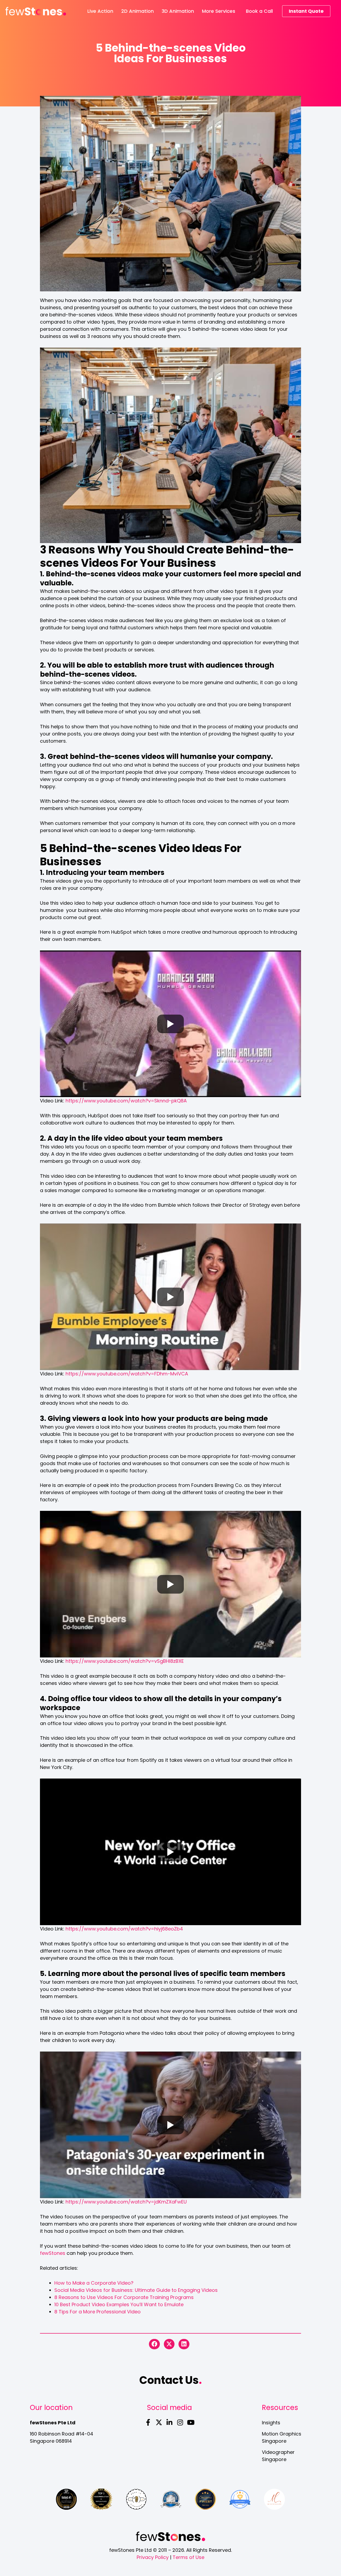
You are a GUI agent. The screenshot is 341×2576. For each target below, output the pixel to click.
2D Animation (137, 11)
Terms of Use (188, 2557)
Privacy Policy (153, 2557)
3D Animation (178, 11)
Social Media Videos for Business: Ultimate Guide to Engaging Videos (136, 2290)
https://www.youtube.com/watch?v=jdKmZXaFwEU (126, 2202)
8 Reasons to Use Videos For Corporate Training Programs (124, 2297)
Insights (271, 2423)
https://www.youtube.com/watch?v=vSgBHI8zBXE (125, 1661)
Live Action (100, 11)
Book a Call (259, 11)
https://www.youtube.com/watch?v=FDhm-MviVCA (127, 1374)
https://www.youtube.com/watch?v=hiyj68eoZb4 (124, 1929)
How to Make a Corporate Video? (94, 2283)
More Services (219, 11)
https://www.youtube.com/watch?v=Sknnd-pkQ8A (126, 1101)
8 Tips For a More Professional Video (98, 2312)
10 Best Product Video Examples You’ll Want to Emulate (119, 2304)
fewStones (53, 2253)
